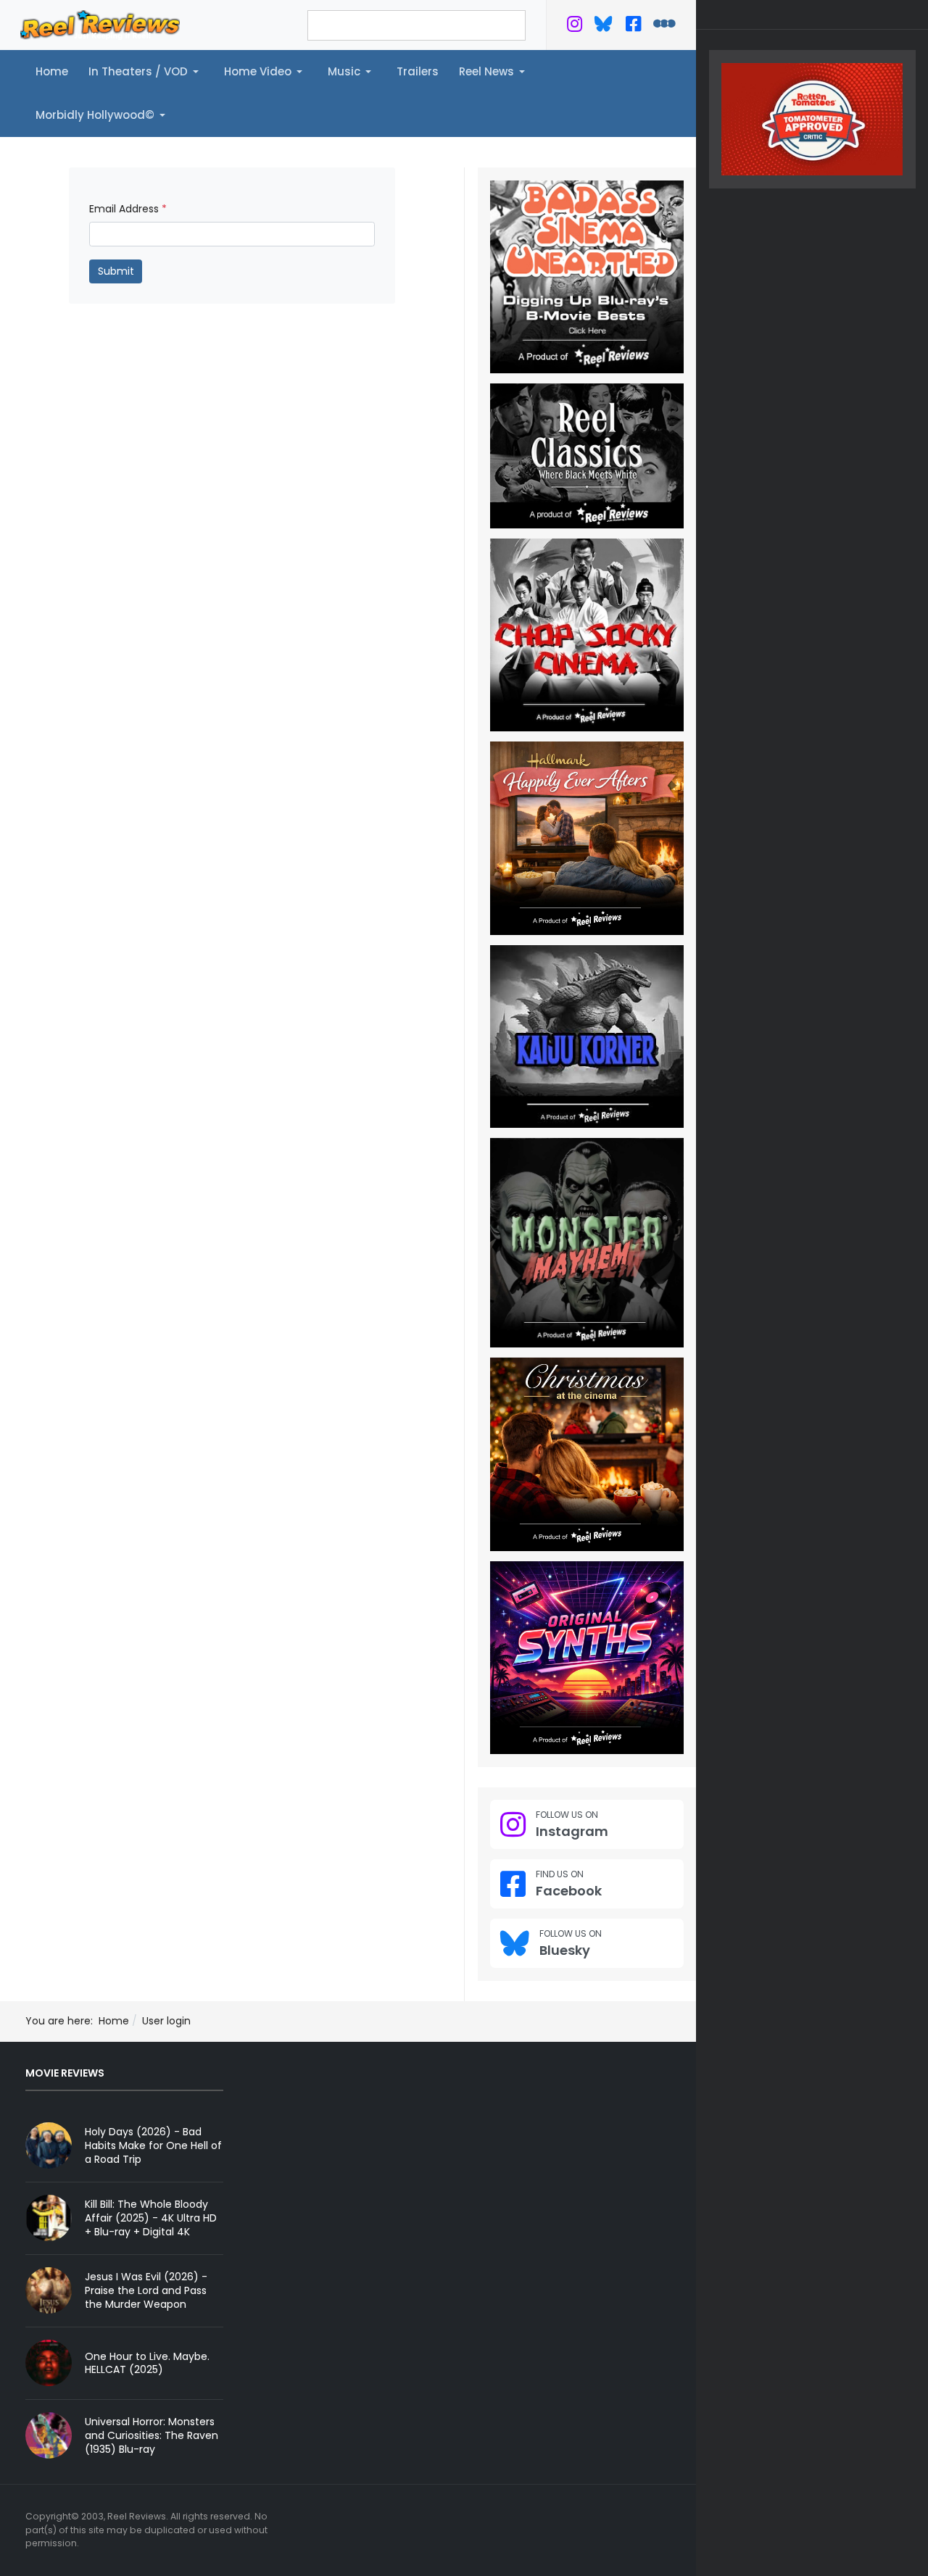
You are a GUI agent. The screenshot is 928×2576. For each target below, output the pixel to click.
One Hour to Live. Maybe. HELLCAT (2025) (147, 2363)
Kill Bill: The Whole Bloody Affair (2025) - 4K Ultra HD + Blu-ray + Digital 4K (151, 2218)
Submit (116, 271)
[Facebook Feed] (633, 27)
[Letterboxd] (664, 27)
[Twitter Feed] (575, 27)
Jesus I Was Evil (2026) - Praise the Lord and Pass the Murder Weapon (146, 2290)
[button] (146, 72)
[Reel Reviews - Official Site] (100, 24)
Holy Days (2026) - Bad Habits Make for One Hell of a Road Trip (153, 2145)
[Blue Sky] (604, 27)
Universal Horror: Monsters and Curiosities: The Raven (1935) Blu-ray (152, 2435)
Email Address (128, 209)
